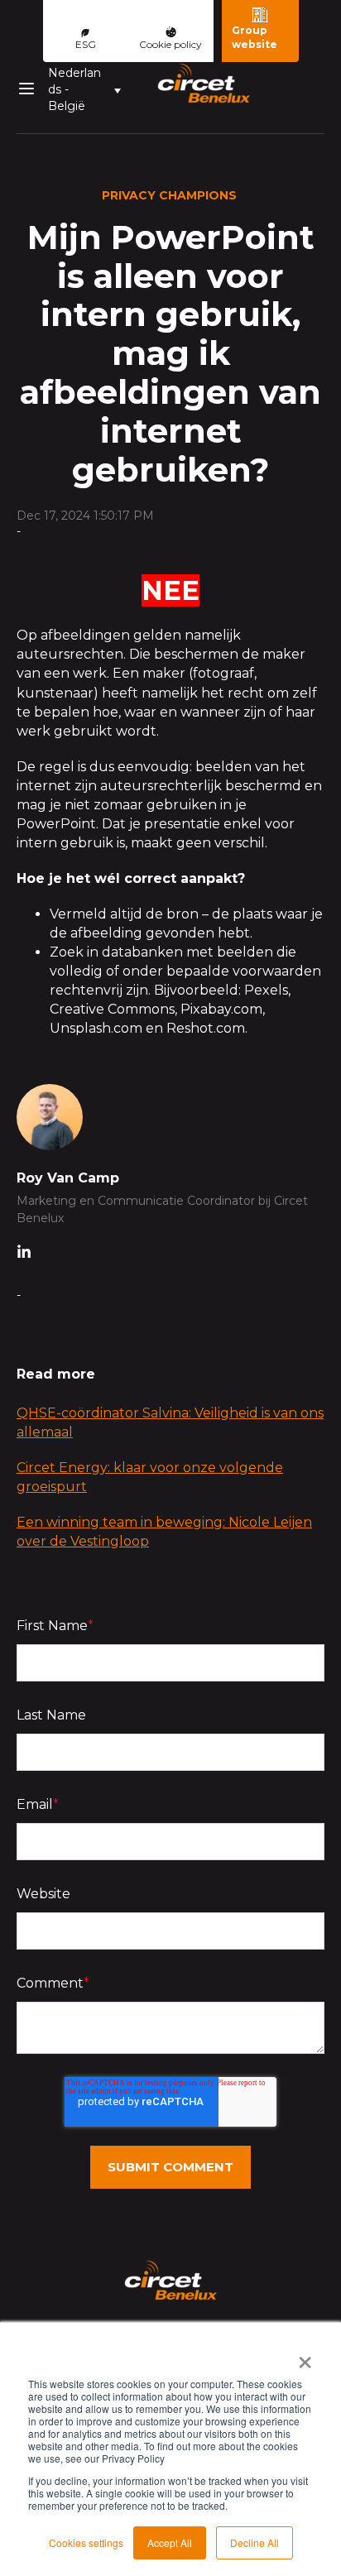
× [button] (305, 2357)
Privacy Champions (169, 195)
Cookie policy (170, 44)
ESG (86, 44)
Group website (255, 37)
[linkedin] (24, 1254)
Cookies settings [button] (86, 2542)
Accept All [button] (170, 2542)
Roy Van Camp (68, 1178)
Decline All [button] (255, 2542)
